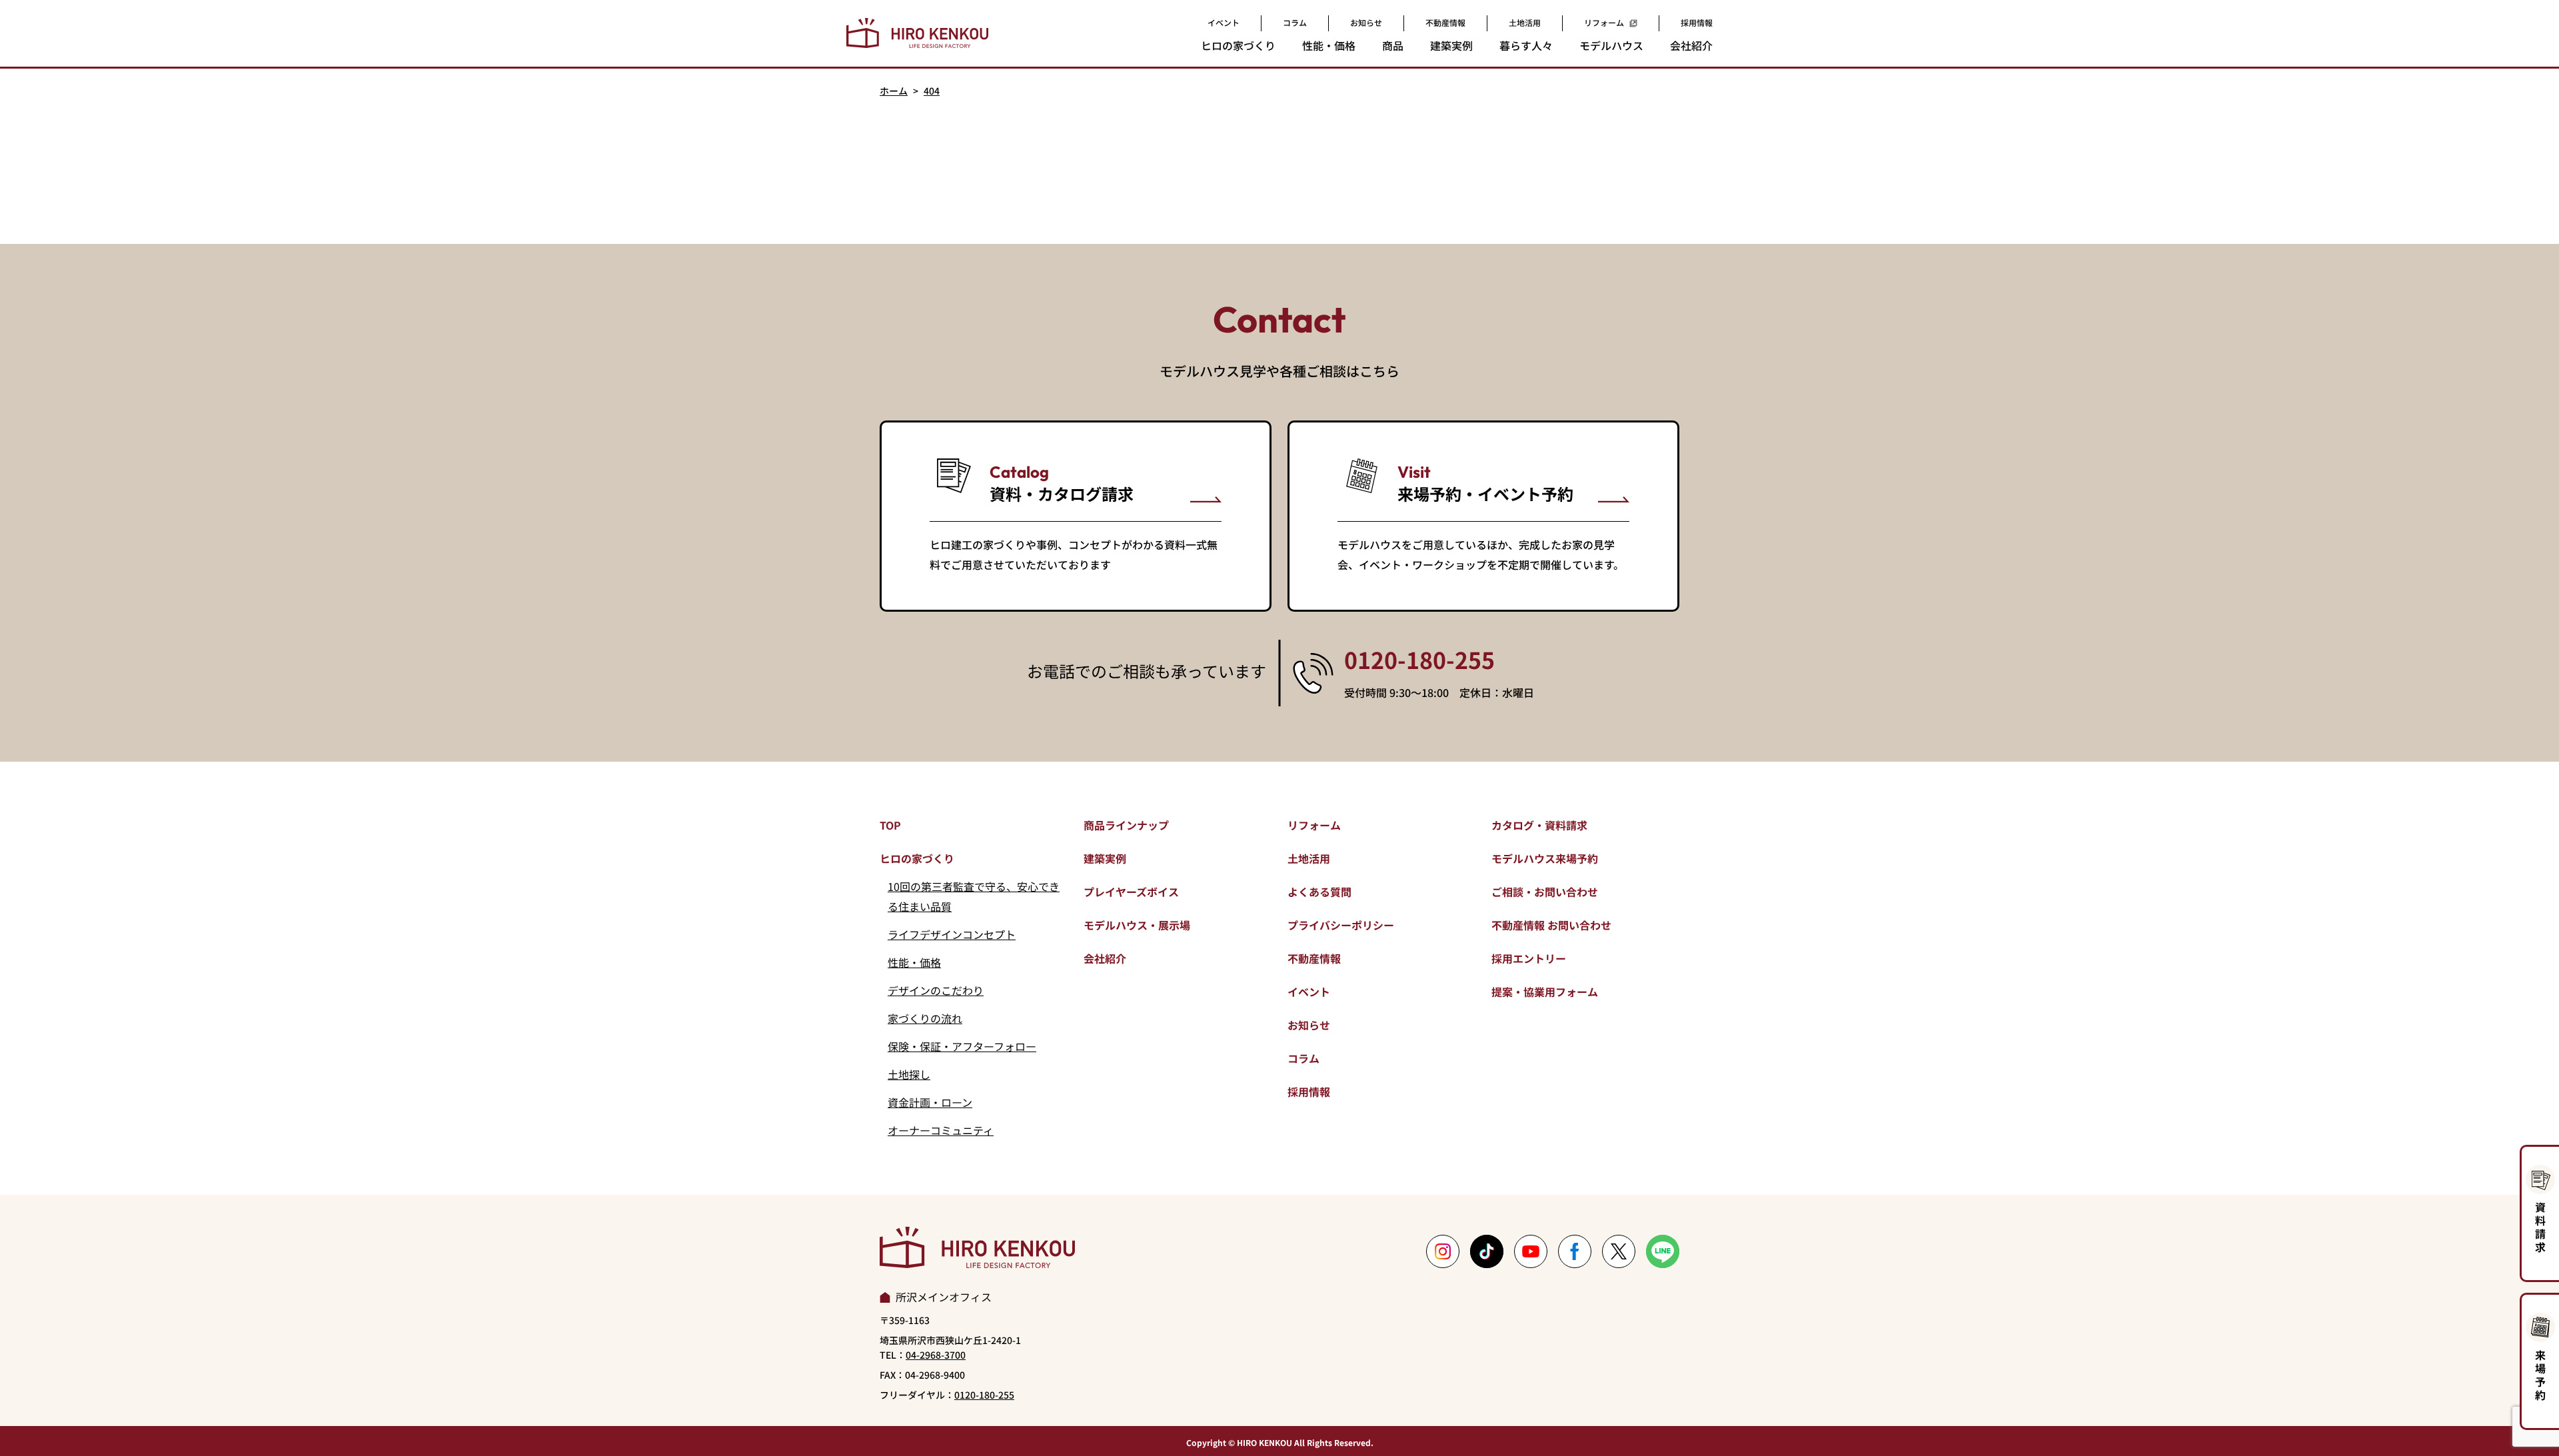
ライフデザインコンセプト (952, 934)
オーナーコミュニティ (941, 1130)
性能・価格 (914, 962)
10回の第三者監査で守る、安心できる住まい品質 (974, 896)
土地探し (909, 1074)
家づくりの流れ (925, 1018)
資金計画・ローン (930, 1102)
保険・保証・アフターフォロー (962, 1046)
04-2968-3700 (936, 1355)
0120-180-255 (1419, 660)
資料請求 (2540, 1227)
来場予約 (2540, 1375)
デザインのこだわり (936, 990)
